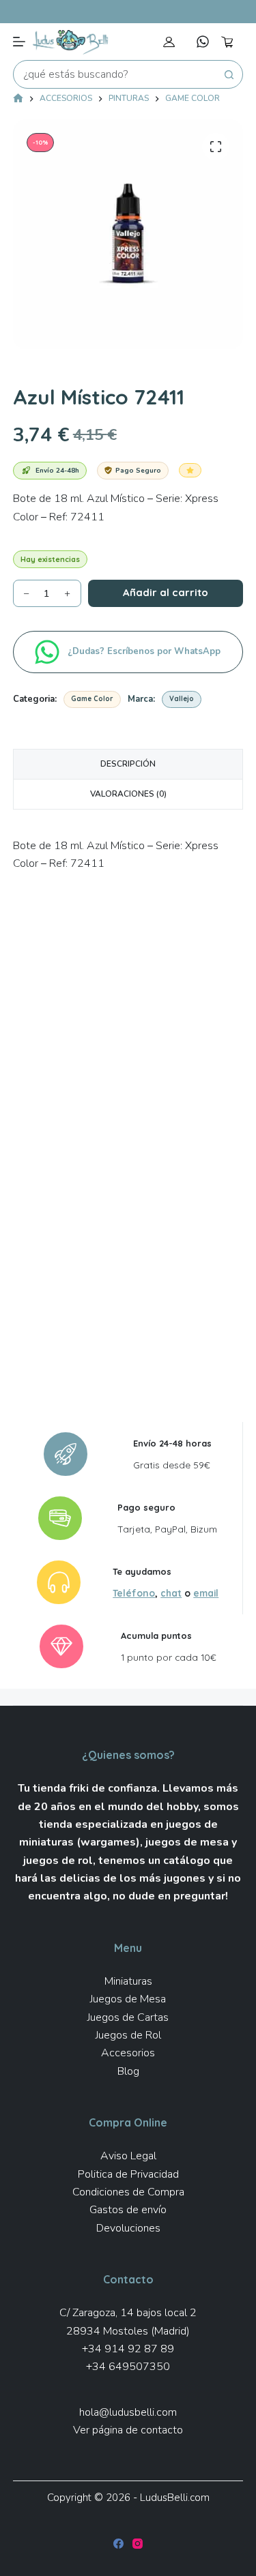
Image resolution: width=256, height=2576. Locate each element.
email (206, 1593)
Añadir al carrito (166, 592)
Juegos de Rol (128, 2035)
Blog (128, 2071)
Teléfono (134, 1593)
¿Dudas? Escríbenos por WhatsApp (145, 651)
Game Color (92, 699)
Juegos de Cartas (128, 2017)
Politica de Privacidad (128, 2174)
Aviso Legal (128, 2156)
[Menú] (19, 42)
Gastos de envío (128, 2210)
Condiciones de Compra (128, 2192)
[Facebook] (118, 2544)
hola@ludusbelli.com (128, 2412)
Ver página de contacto (128, 2430)
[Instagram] (138, 2544)
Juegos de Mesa (128, 1999)
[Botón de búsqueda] (229, 74)
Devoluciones (128, 2228)
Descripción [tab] (128, 764)
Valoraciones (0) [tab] (128, 794)
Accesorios (128, 2053)
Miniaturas (128, 1981)
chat (171, 1593)
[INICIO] (18, 99)
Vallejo (182, 699)
